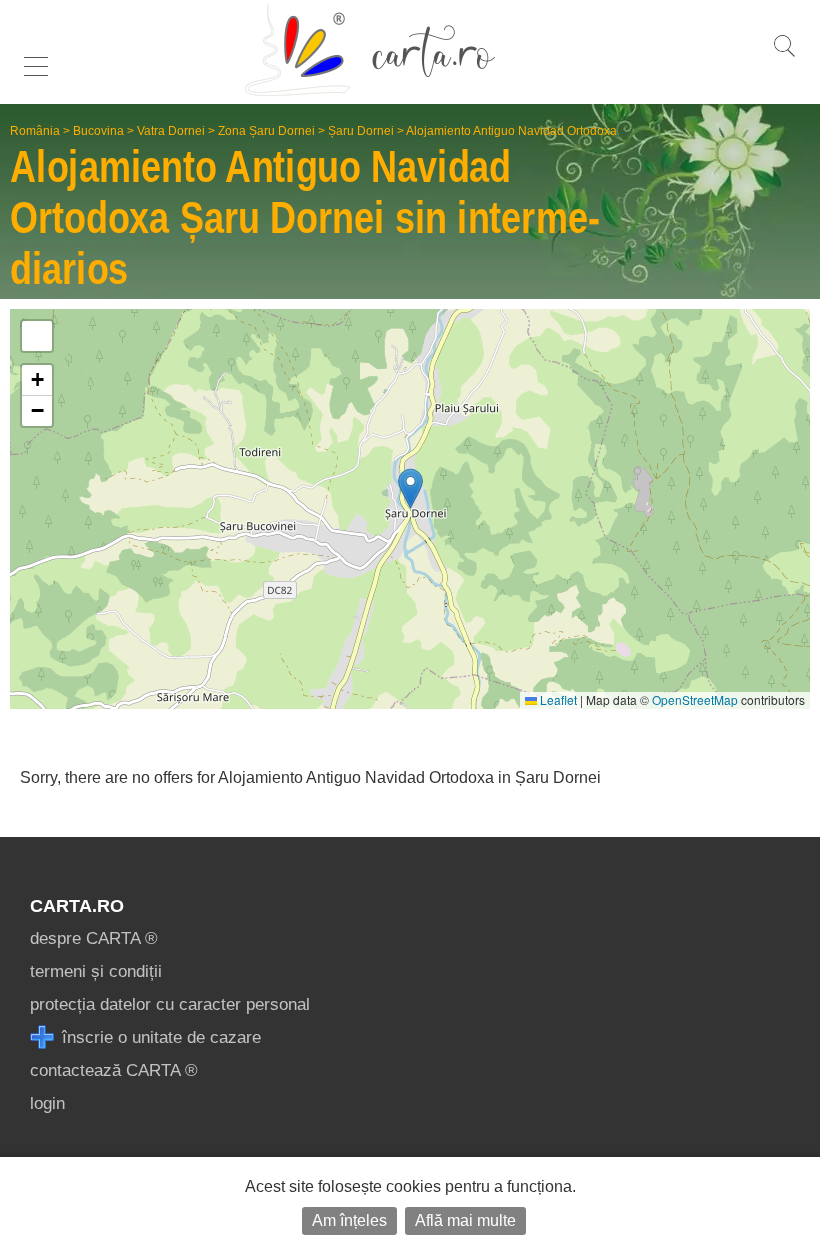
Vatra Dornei (171, 131)
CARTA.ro (77, 906)
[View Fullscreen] (37, 336)
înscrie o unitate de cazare (159, 1037)
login (47, 1103)
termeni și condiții (96, 971)
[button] (410, 488)
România (35, 131)
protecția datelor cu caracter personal (170, 1004)
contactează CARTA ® (114, 1070)
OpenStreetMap (695, 699)
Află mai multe (465, 1220)
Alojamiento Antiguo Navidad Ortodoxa (511, 131)
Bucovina (98, 131)
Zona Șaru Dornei (266, 131)
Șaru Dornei (361, 131)
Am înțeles (349, 1220)
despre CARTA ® (94, 938)
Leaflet (557, 699)
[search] (784, 56)
